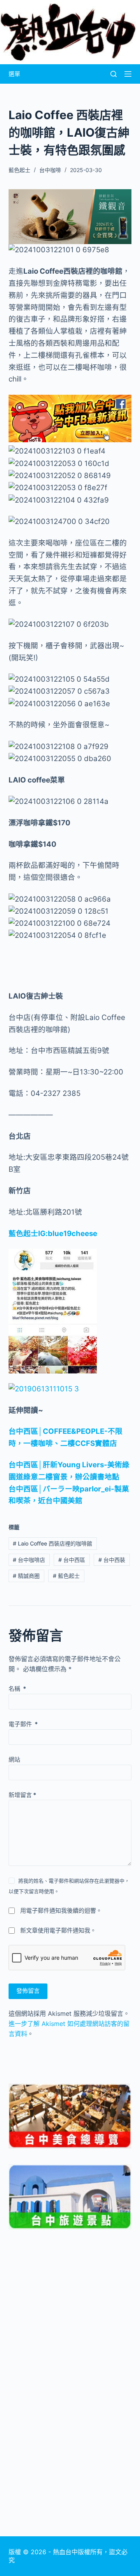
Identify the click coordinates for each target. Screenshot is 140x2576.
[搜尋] (114, 74)
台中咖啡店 (29, 1560)
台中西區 (72, 1560)
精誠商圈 (26, 1576)
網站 (14, 1759)
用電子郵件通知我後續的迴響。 (61, 1910)
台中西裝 (112, 1560)
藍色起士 (66, 1576)
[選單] (128, 74)
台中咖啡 (50, 170)
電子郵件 (23, 1724)
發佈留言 (28, 1991)
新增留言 (22, 1795)
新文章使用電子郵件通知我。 (58, 1930)
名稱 (17, 1689)
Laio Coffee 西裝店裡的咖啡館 (52, 1543)
